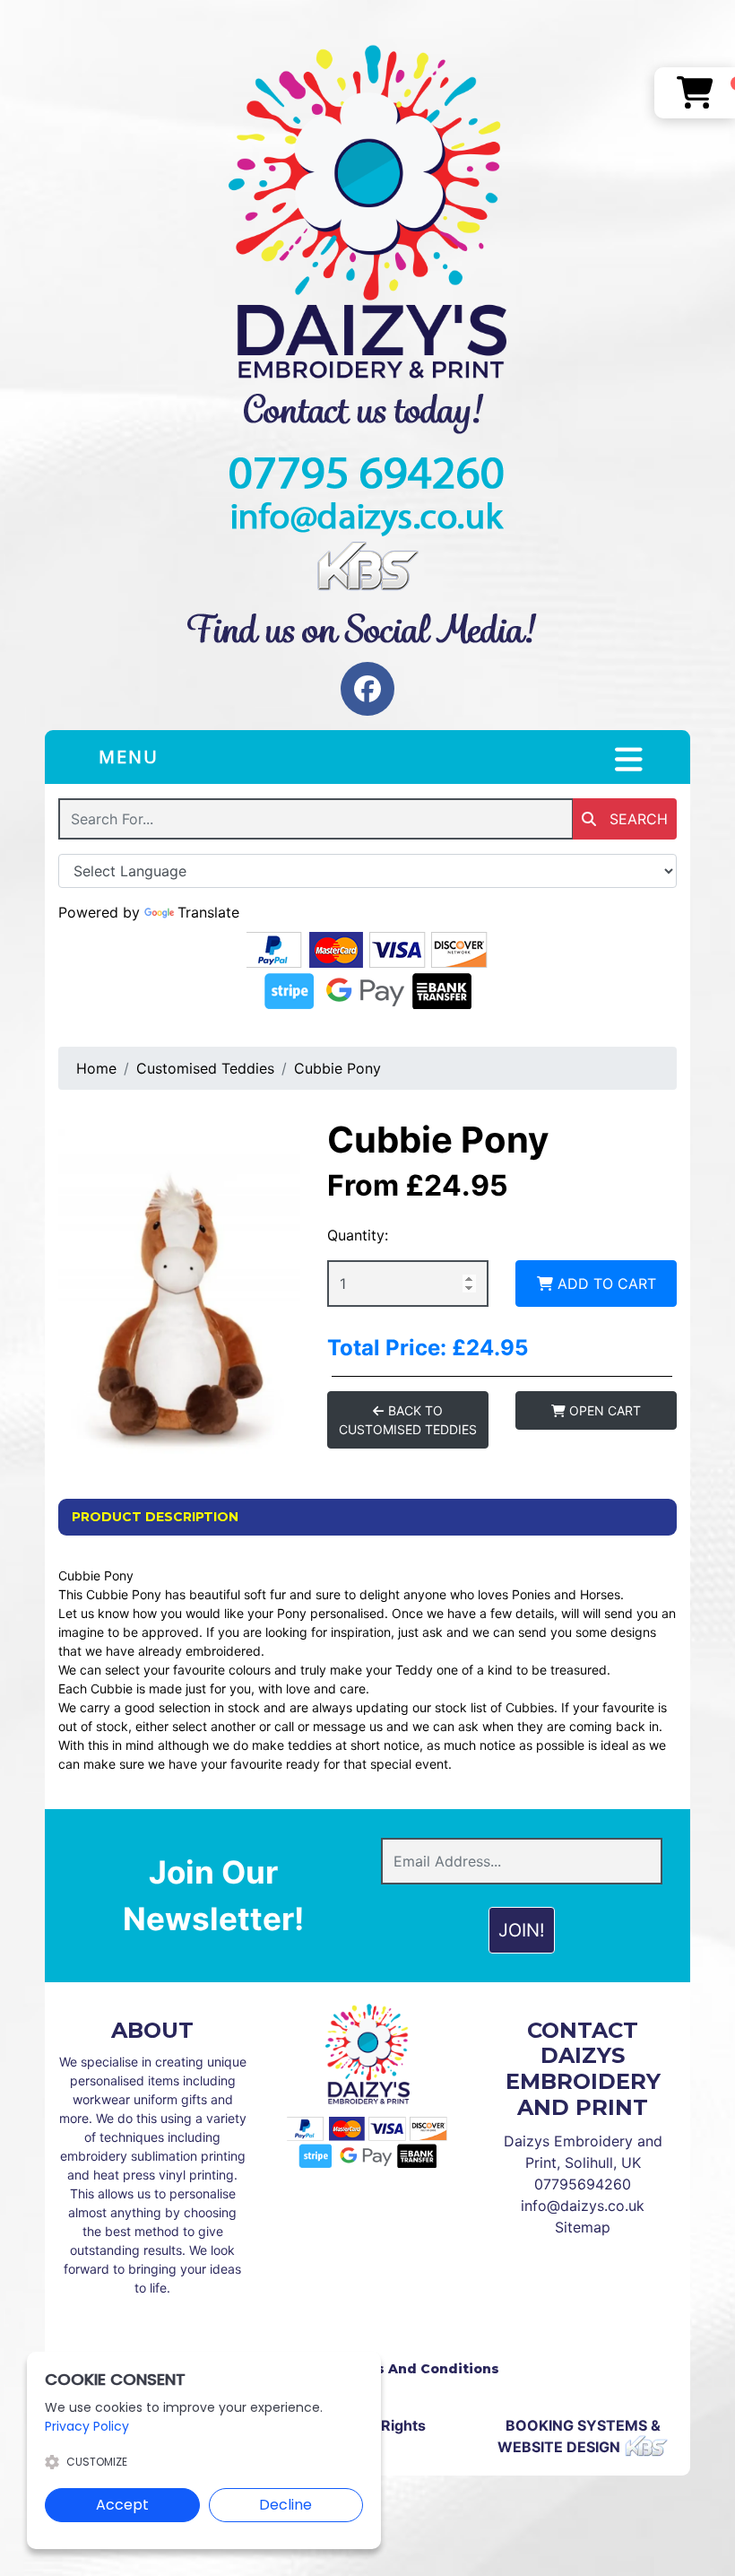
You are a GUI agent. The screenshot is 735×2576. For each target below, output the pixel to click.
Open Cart (603, 1410)
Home (96, 1068)
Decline (285, 2505)
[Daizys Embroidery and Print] (367, 212)
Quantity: (358, 1235)
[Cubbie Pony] (179, 1279)
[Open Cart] (695, 93)
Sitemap (583, 2227)
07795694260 (583, 2184)
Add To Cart (605, 1284)
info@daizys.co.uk (583, 2206)
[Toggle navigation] (629, 760)
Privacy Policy (87, 2426)
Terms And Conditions (419, 2369)
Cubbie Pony (337, 1068)
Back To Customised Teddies (408, 1420)
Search (636, 819)
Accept (122, 2505)
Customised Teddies (205, 1068)
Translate (208, 912)
